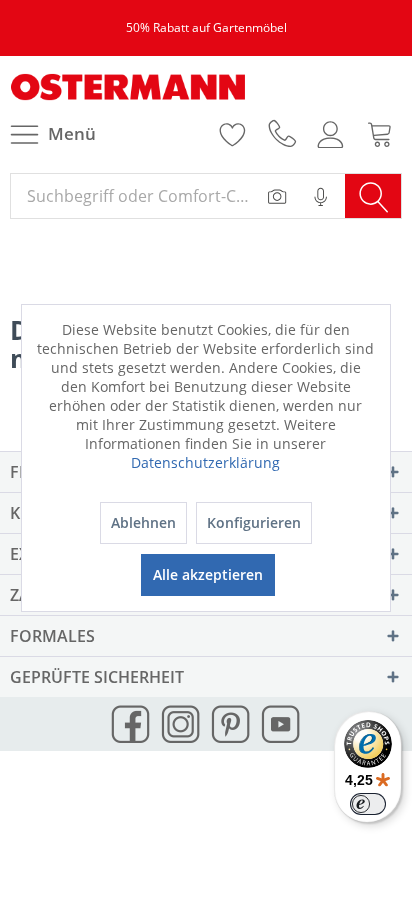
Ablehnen (143, 522)
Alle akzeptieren (208, 574)
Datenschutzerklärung (205, 462)
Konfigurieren (254, 522)
